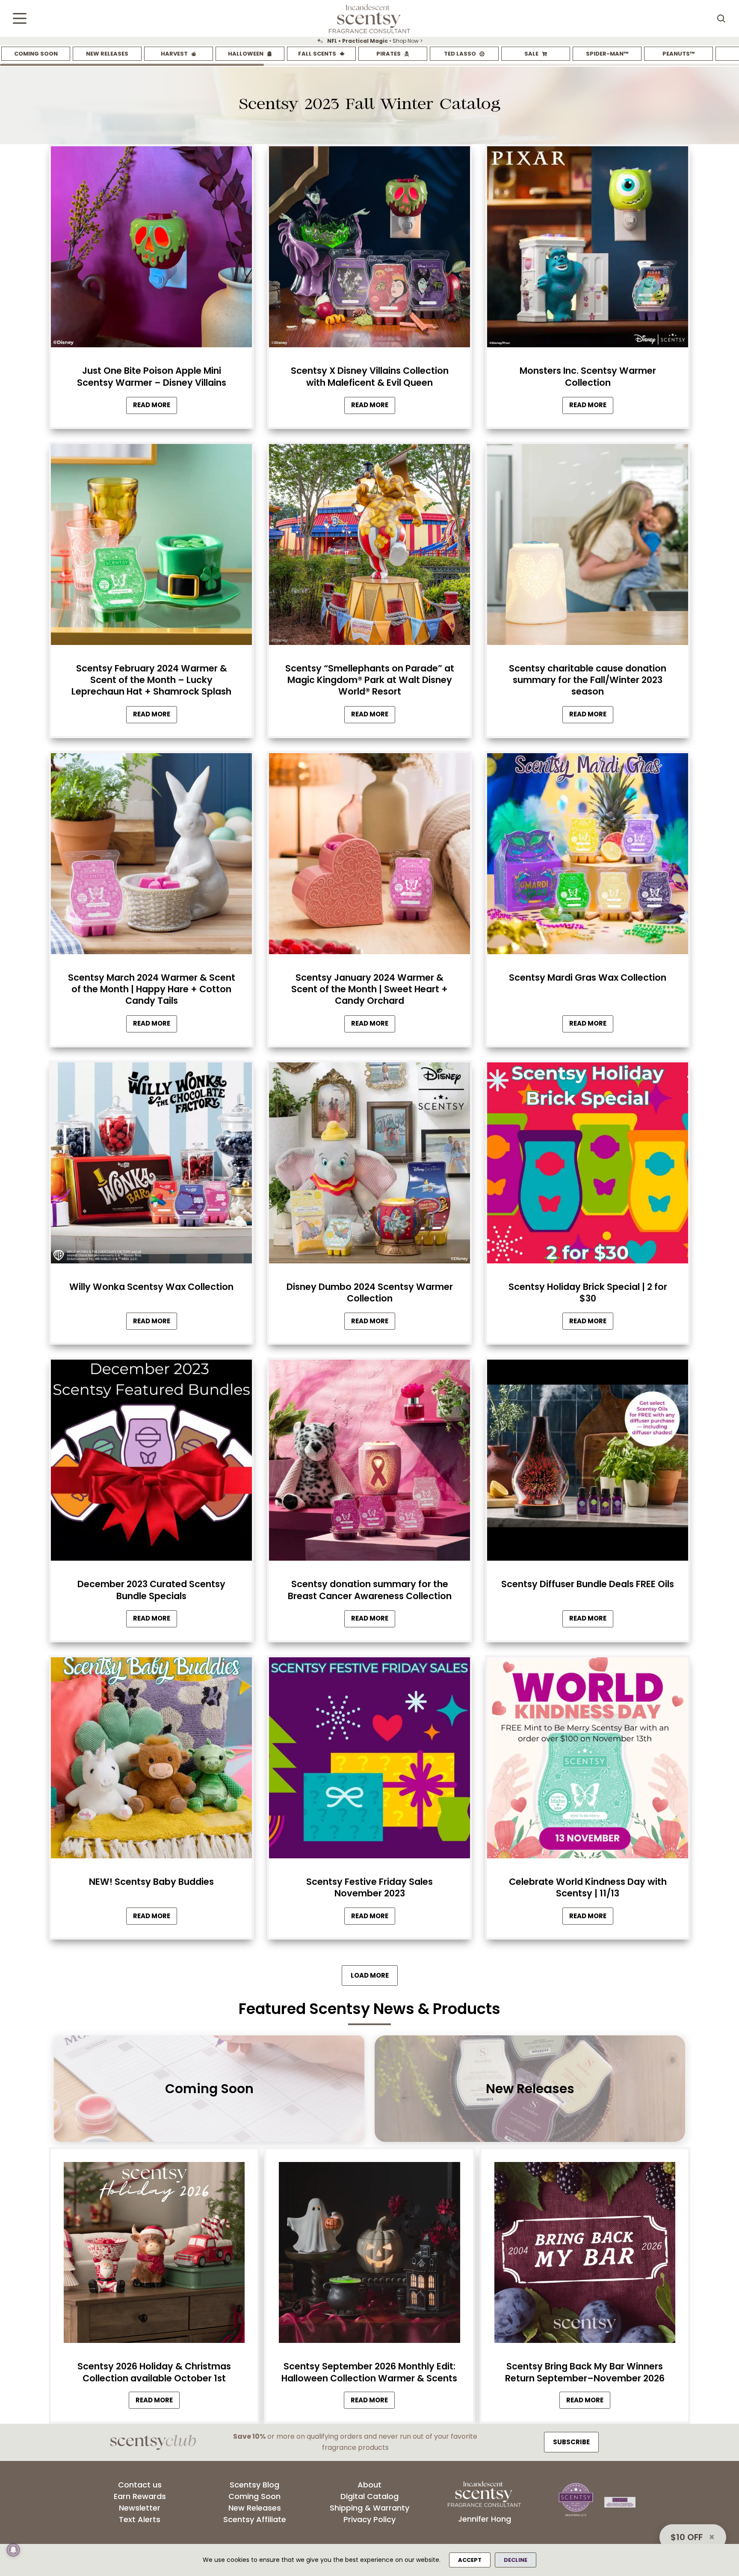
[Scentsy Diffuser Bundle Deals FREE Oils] (588, 1462)
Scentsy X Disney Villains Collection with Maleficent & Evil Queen (370, 376)
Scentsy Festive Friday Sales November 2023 (369, 1887)
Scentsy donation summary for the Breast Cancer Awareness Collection (370, 1590)
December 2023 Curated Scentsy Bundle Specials (151, 1590)
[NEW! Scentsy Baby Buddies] (151, 1760)
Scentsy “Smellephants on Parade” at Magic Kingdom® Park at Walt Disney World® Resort (370, 680)
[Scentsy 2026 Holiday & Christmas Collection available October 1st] (154, 2255)
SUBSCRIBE (571, 2442)
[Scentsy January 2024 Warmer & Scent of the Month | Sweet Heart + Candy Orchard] (369, 856)
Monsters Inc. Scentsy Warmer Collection (588, 376)
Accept (470, 2560)
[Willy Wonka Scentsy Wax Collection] (151, 1165)
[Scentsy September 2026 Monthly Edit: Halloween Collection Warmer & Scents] (369, 2255)
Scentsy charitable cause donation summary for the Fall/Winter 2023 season (588, 680)
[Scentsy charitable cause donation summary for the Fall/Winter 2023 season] (588, 547)
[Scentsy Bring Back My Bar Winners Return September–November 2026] (585, 2255)
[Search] (721, 18)
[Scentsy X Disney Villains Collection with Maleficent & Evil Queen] (369, 249)
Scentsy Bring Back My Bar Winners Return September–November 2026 (585, 2372)
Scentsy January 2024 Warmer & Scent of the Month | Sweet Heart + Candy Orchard (369, 989)
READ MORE (158, 2402)
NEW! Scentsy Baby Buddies (151, 1882)
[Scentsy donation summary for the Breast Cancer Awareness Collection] (369, 1462)
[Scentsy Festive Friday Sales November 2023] (369, 1760)
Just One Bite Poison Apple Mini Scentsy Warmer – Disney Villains (152, 376)
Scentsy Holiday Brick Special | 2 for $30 (588, 1292)
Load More (370, 1975)
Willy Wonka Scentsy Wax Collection (151, 1287)
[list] (369, 41)
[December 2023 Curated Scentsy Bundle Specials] (151, 1462)
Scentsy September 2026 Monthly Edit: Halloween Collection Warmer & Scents (369, 2372)
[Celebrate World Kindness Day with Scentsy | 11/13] (588, 1760)
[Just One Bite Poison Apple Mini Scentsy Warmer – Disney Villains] (151, 249)
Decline (516, 2560)
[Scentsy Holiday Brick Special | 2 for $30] (588, 1165)
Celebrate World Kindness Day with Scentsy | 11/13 (588, 1887)
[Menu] (20, 18)
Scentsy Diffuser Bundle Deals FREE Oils (588, 1584)
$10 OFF (687, 2537)
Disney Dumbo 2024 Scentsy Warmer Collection (370, 1292)
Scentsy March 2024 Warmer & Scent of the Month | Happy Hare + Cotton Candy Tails (152, 989)
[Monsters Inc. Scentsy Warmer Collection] (588, 249)
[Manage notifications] (13, 2550)
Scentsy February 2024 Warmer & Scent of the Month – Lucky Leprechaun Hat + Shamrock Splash (151, 680)
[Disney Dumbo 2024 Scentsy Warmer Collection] (369, 1165)
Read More (155, 407)
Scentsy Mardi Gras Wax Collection (588, 977)
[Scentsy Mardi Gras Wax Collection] (588, 856)
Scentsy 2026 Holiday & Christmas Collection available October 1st (154, 2372)
